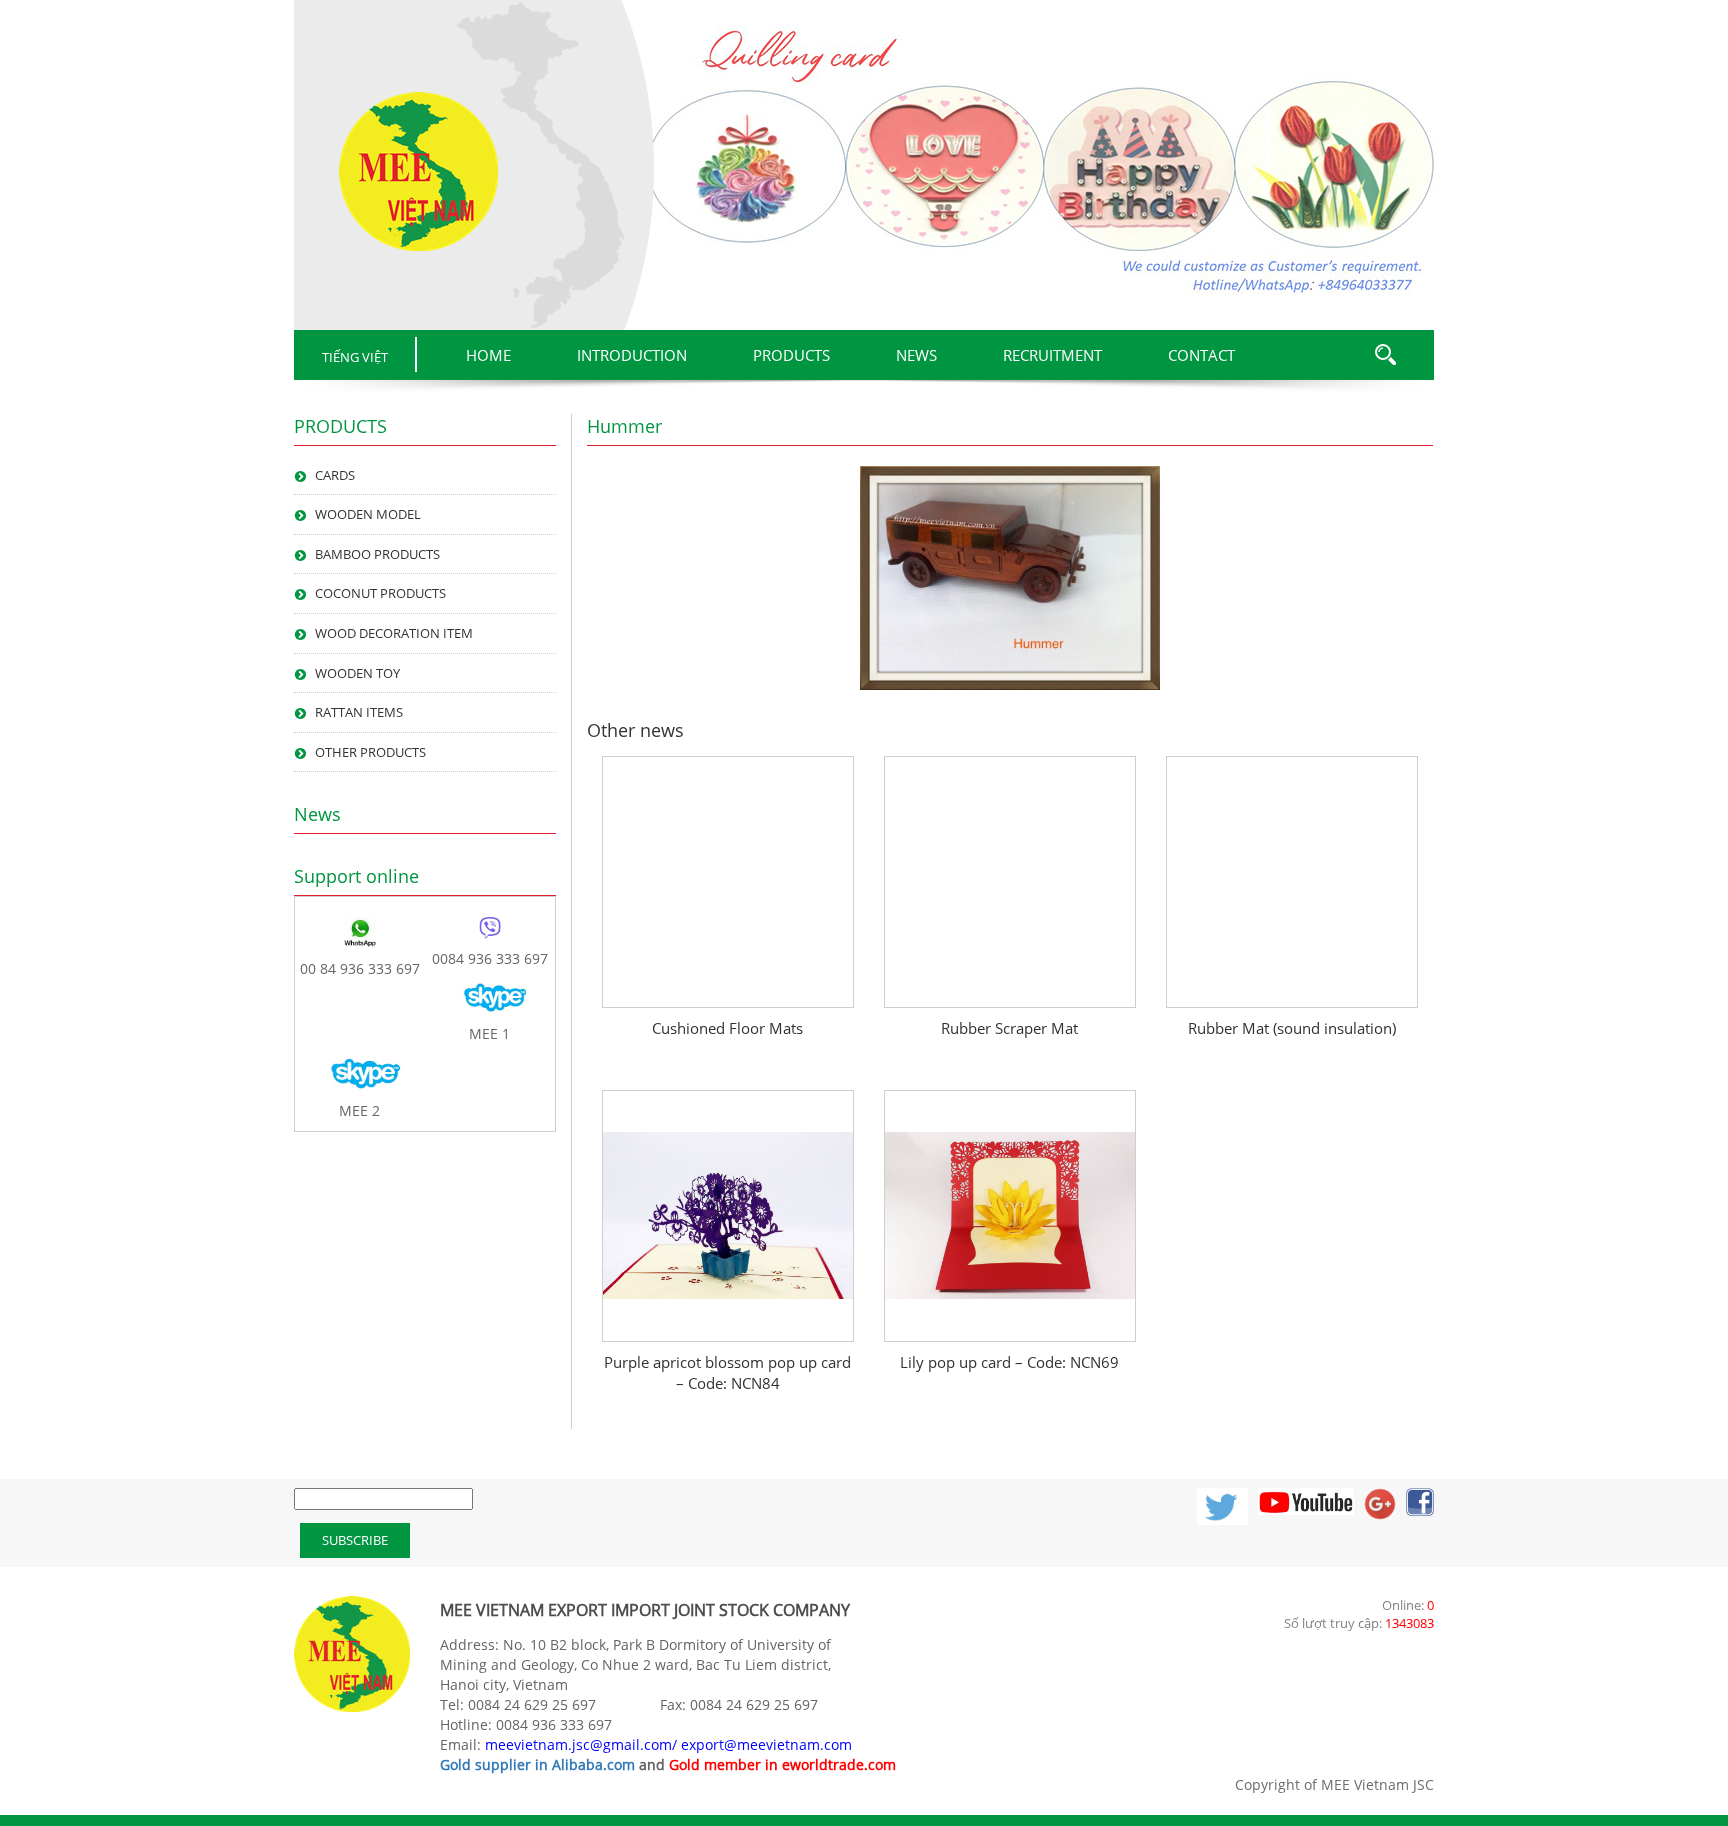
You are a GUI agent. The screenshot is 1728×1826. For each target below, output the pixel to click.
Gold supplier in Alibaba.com (537, 1764)
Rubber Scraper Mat (1009, 1028)
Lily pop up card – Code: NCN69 (1009, 1362)
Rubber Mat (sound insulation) (1292, 1028)
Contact (1201, 355)
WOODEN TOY (357, 673)
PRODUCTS (791, 355)
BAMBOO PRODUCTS (377, 554)
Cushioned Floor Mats (727, 1028)
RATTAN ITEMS (359, 712)
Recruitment (1052, 355)
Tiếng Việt (355, 357)
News (916, 355)
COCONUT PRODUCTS (380, 593)
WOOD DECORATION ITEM (394, 633)
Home (488, 355)
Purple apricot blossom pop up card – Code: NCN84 (727, 1372)
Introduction (632, 355)
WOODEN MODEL (368, 514)
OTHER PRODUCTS (370, 752)
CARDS (335, 475)
